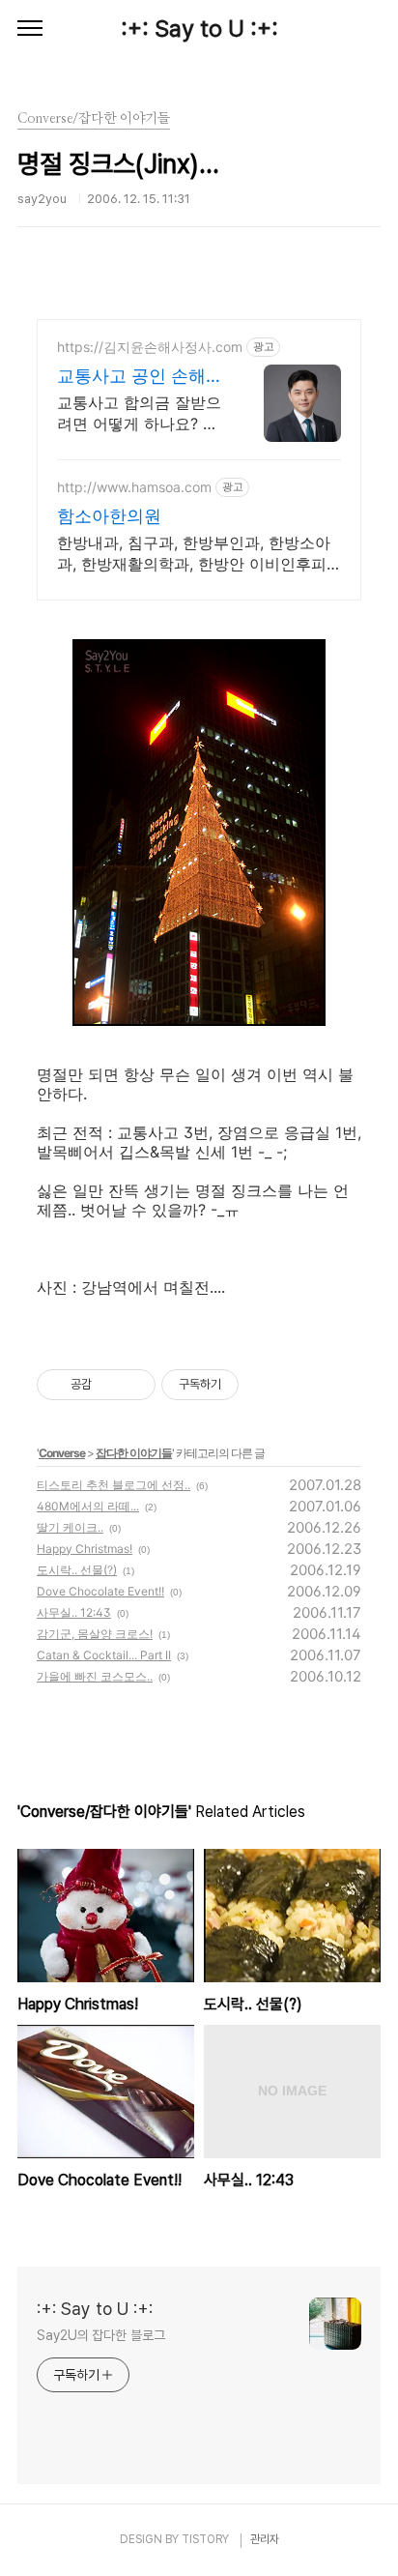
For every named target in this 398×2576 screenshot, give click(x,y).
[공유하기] (110, 1385)
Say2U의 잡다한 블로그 (101, 2335)
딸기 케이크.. (70, 1527)
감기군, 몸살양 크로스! (95, 1634)
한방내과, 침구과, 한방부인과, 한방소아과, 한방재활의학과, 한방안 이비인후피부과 (194, 554)
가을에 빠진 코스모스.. (95, 1676)
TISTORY (205, 2539)
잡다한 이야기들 (134, 1453)
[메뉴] (30, 29)
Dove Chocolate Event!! (100, 1591)
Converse (62, 1453)
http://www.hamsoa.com (134, 487)
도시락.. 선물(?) (77, 1570)
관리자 (265, 2539)
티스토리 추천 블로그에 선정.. (114, 1485)
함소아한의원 (109, 516)
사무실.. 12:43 (74, 1612)
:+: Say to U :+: (199, 29)
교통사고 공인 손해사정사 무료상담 (140, 377)
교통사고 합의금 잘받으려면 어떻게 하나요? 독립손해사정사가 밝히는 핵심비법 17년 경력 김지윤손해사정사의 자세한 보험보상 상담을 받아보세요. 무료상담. (139, 413)
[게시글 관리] (134, 1385)
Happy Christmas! (85, 1549)
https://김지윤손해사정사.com (150, 347)
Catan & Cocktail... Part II (104, 1655)
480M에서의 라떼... (88, 1506)
